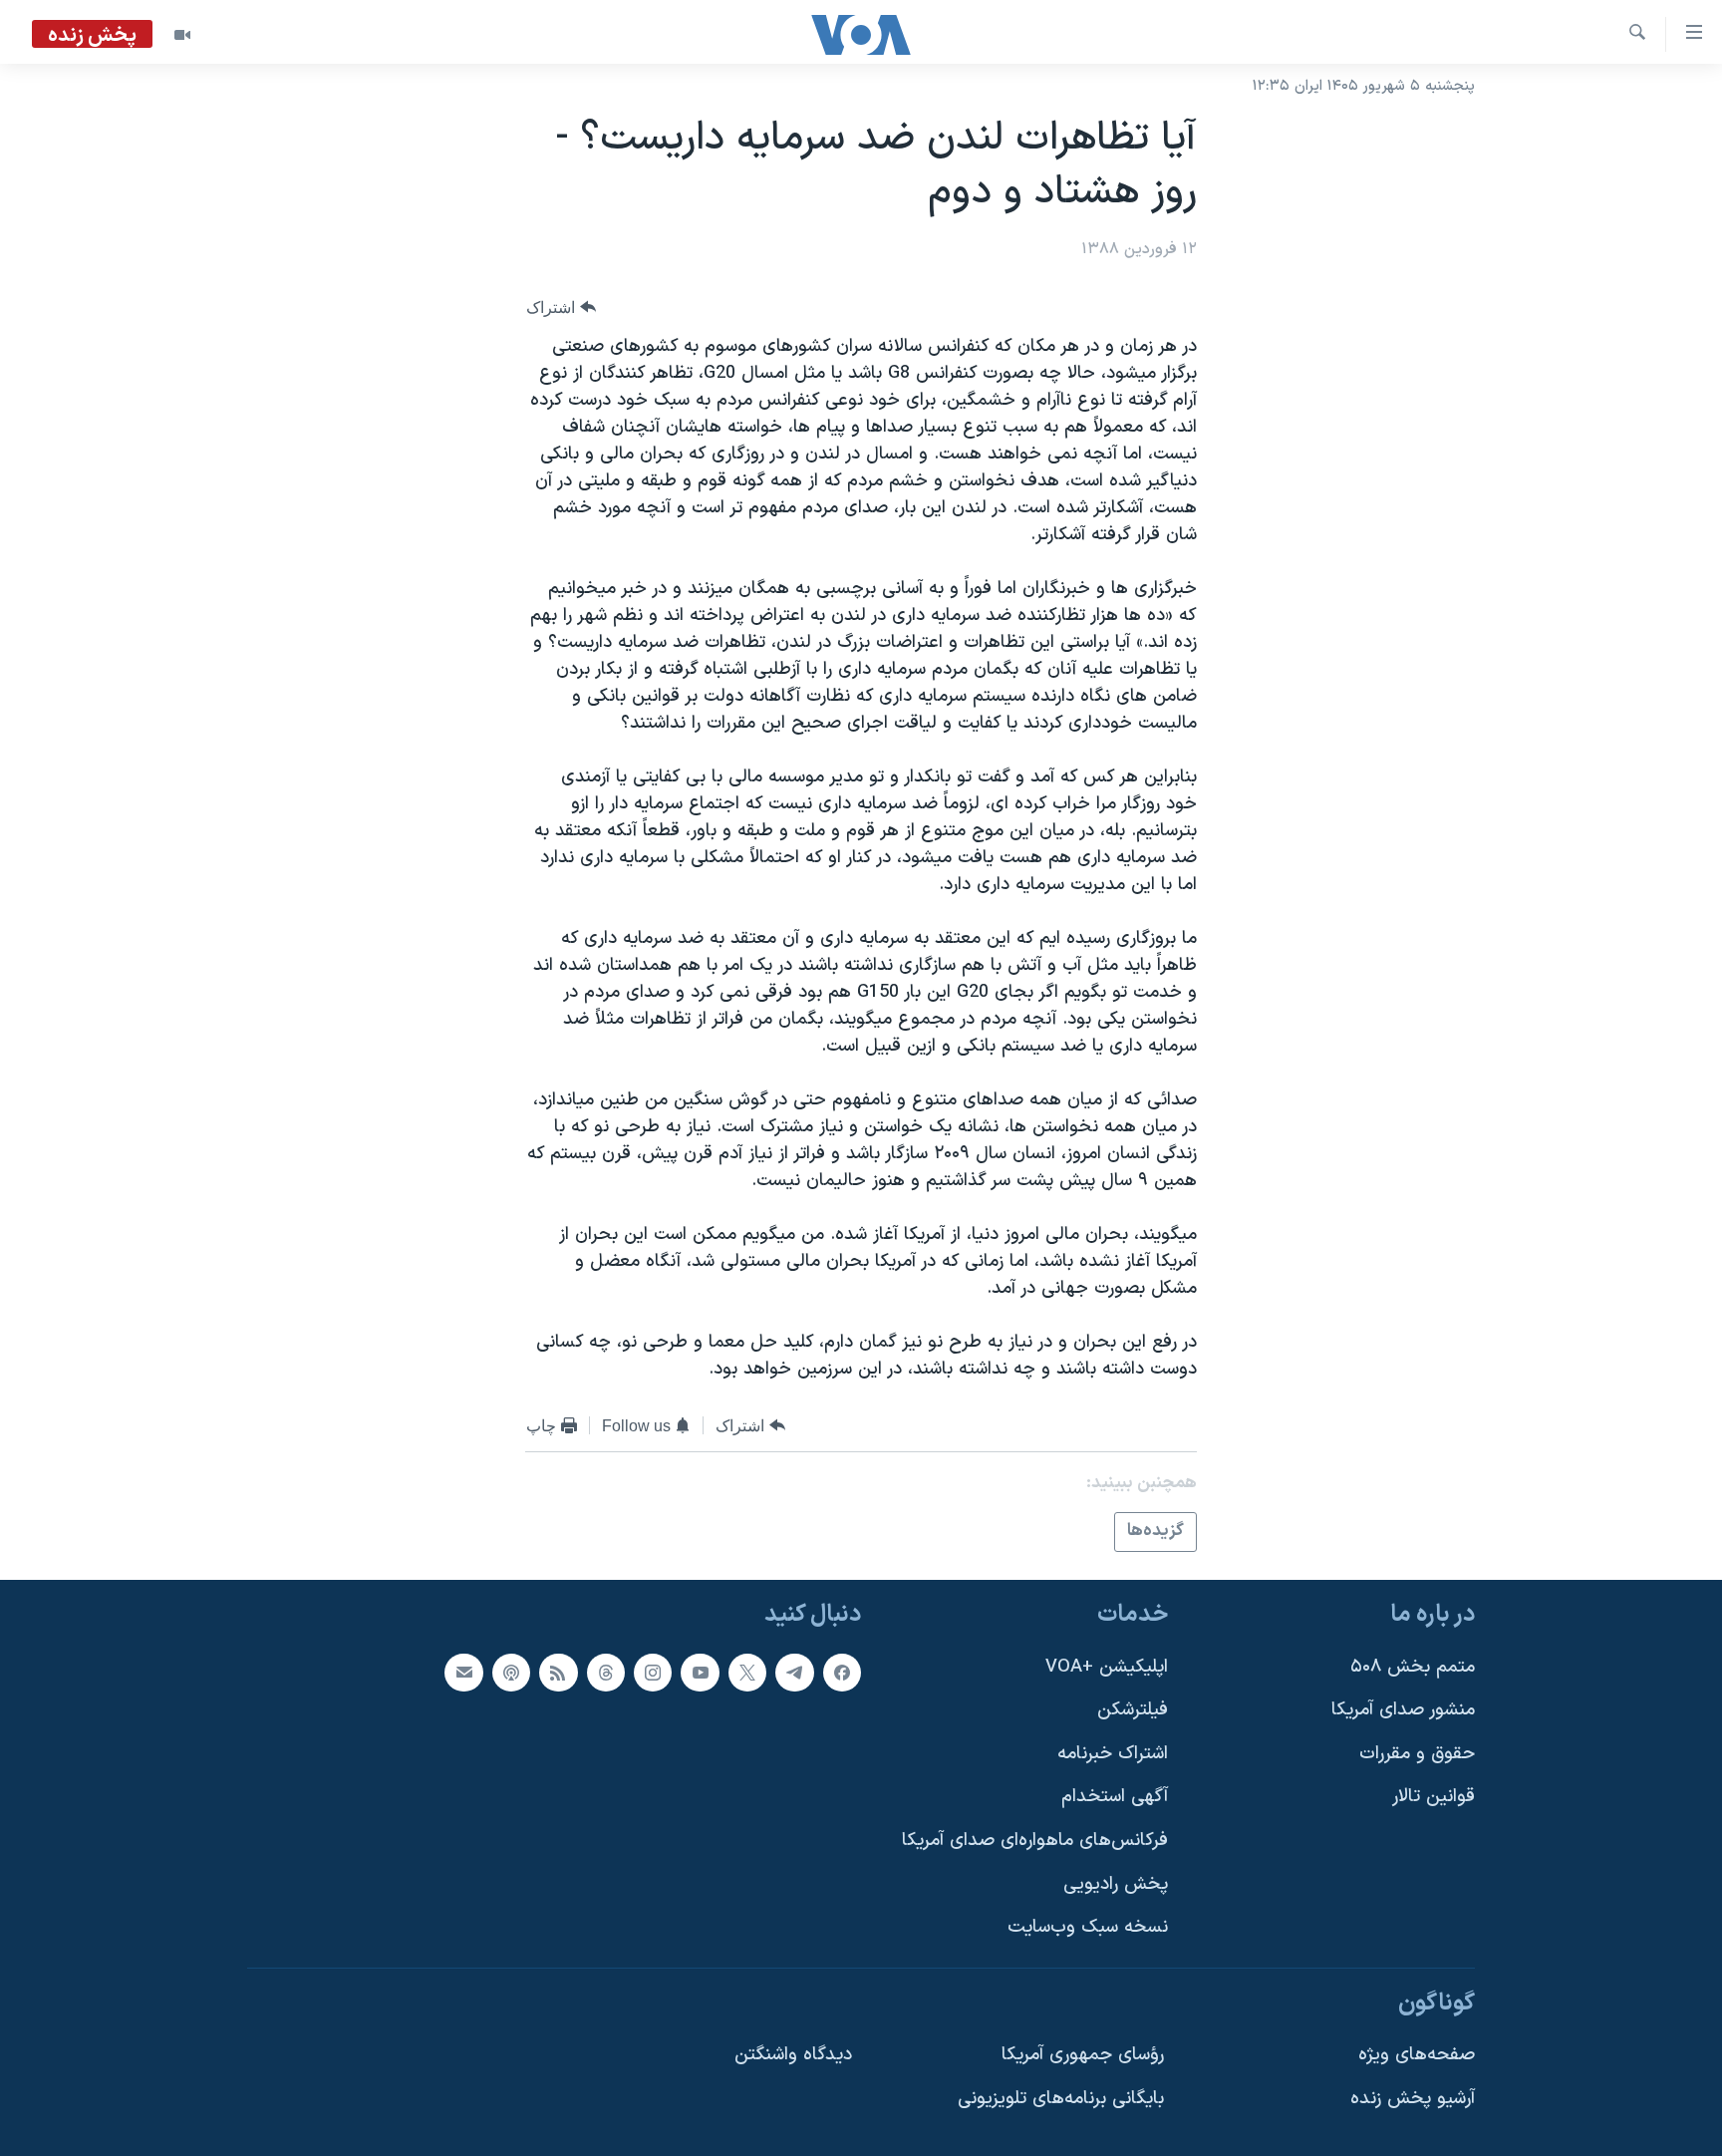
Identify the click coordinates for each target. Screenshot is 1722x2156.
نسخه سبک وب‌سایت (1088, 1927)
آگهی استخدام (1115, 1797)
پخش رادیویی (1116, 1883)
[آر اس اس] (558, 1672)
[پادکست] (511, 1672)
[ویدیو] (182, 35)
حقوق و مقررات (1417, 1753)
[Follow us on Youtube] (700, 1672)
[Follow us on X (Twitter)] (747, 1672)
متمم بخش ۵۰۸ (1413, 1666)
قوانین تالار (1434, 1797)
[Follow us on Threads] (606, 1672)
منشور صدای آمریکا (1403, 1710)
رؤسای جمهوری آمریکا (1083, 2055)
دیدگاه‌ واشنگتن (793, 2055)
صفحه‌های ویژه (1417, 2055)
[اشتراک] (463, 1672)
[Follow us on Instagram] (653, 1672)
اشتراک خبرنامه (1113, 1753)
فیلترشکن (1133, 1710)
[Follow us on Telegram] (794, 1672)
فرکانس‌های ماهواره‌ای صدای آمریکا (1035, 1841)
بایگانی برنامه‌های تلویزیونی (1061, 2099)
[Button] (561, 308)
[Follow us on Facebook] (842, 1672)
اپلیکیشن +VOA (1107, 1666)
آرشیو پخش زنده (1413, 2099)
